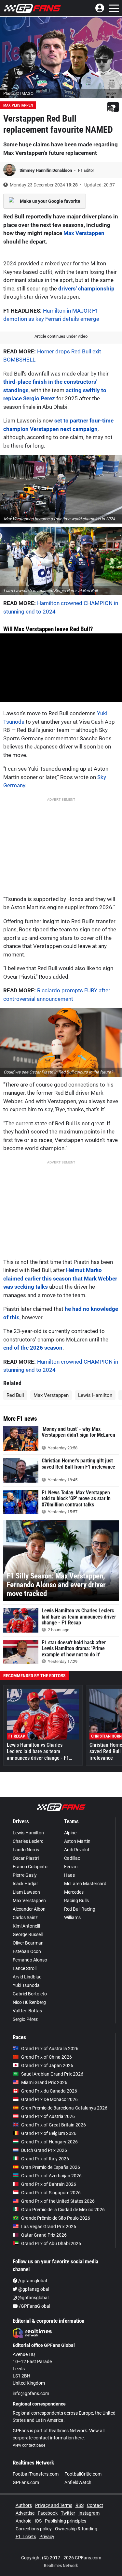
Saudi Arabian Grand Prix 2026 (52, 2074)
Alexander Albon (29, 1909)
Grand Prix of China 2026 (47, 2057)
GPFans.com (26, 2482)
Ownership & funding (76, 2529)
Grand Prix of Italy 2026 (45, 2159)
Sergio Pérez (25, 2019)
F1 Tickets (26, 2537)
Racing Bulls (76, 1901)
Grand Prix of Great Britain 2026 (54, 2125)
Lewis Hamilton (95, 1395)
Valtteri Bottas (27, 2011)
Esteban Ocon (27, 1951)
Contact (95, 2505)
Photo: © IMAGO (18, 93)
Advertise (25, 2513)
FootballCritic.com (83, 2474)
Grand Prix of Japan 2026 (47, 2065)
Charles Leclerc (28, 1841)
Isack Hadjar (25, 1884)
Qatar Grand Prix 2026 (44, 2235)
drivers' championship (86, 289)
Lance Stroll (25, 1968)
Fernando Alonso (30, 1960)
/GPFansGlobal (34, 2306)
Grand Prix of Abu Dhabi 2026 (51, 2243)
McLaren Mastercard (85, 1884)
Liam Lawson (26, 1892)
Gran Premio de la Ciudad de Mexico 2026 (63, 2210)
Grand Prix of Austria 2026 (48, 2116)
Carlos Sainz (25, 1917)
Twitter (68, 2513)
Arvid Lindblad (27, 1977)
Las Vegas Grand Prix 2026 (49, 2227)
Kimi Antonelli (26, 1926)
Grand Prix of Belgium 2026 (49, 2133)
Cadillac (72, 1858)
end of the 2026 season (33, 1348)
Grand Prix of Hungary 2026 (49, 2142)
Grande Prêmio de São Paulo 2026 (56, 2218)
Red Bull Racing (80, 1909)
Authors (24, 2505)
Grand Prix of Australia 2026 (50, 2049)
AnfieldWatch (78, 2482)
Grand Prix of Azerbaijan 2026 (51, 2176)
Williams (72, 1917)
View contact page (29, 2445)
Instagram (89, 2513)
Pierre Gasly (25, 1875)
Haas (69, 1875)
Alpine (70, 1833)
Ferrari (71, 1867)
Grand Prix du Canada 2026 (49, 2091)
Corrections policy (34, 2529)
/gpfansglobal (32, 2281)
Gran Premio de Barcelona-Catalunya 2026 (64, 2108)
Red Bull (15, 1395)
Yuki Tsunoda (26, 1985)
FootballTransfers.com (36, 2474)
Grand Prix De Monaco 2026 (49, 2099)
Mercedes (74, 1892)
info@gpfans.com (31, 2393)
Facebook (48, 2513)
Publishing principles (66, 2521)
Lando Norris (26, 1850)
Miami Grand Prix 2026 (44, 2082)
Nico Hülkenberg (29, 2002)
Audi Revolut (77, 1850)
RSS (80, 2505)
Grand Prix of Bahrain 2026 (49, 2184)
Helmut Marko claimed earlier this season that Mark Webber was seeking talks (60, 1278)
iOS (38, 2521)
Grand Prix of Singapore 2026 (51, 2193)
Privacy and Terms (54, 2505)
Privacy (47, 2537)
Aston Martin (77, 1841)
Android (24, 2521)
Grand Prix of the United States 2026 (58, 2201)
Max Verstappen (18, 105)
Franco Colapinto (30, 1867)
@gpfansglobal (33, 2289)
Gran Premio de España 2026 (51, 2167)
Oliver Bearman (28, 1943)
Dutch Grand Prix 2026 (44, 2150)
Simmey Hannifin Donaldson (46, 170)
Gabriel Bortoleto (30, 1994)
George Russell (28, 1934)
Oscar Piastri (26, 1858)
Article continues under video (61, 336)
